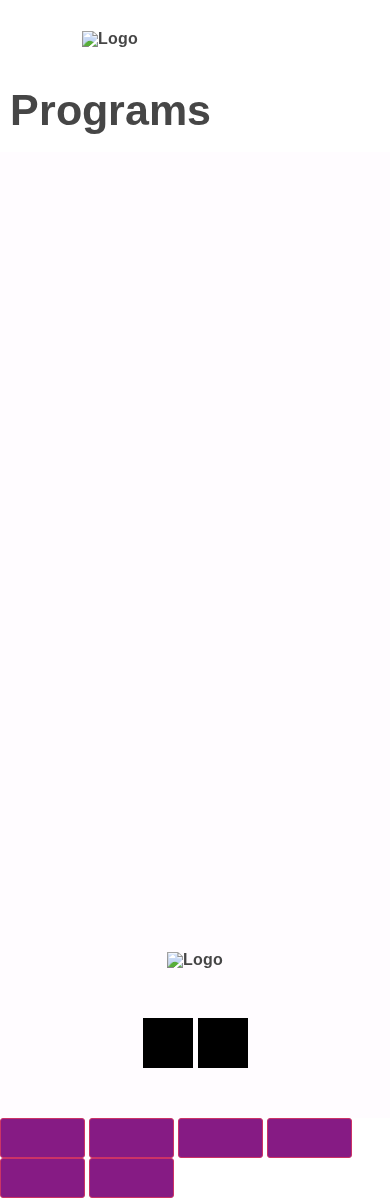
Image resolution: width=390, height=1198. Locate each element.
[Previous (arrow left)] (42, 1178)
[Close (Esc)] (309, 1138)
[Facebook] (168, 1043)
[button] (339, 38)
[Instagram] (223, 1043)
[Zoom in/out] (42, 1138)
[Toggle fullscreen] (131, 1138)
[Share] (220, 1138)
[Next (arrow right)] (131, 1178)
